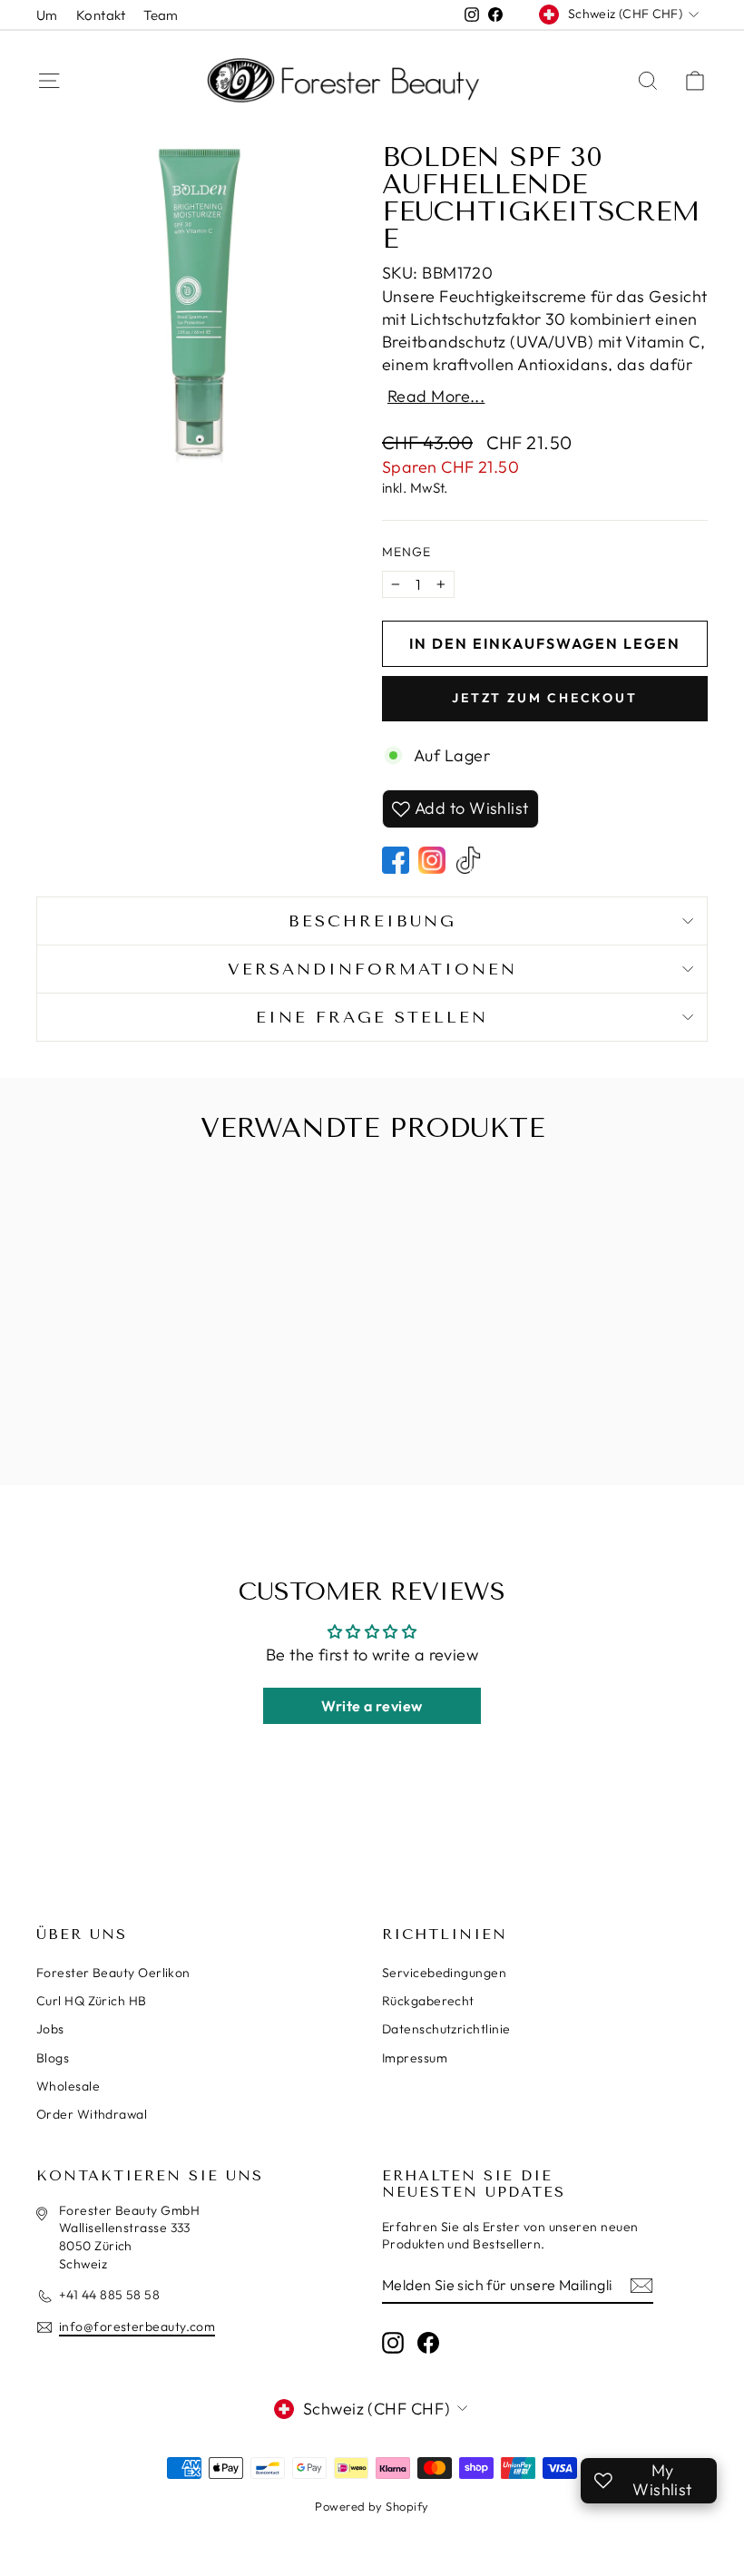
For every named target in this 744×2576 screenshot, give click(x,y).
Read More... (436, 397)
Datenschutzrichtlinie (446, 2029)
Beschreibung (372, 921)
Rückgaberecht (428, 2001)
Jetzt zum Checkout (544, 698)
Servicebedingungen (444, 1973)
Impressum (415, 2058)
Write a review (372, 1706)
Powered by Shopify (372, 2506)
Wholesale (68, 2086)
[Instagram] (432, 860)
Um (47, 15)
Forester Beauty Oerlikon (113, 1973)
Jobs (50, 2029)
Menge (406, 552)
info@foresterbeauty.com (137, 2326)
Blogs (53, 2058)
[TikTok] (468, 860)
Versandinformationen (372, 969)
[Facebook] (396, 860)
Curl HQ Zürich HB (92, 2001)
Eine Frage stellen (372, 1017)
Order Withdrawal (92, 2114)
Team (161, 15)
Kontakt (101, 15)
